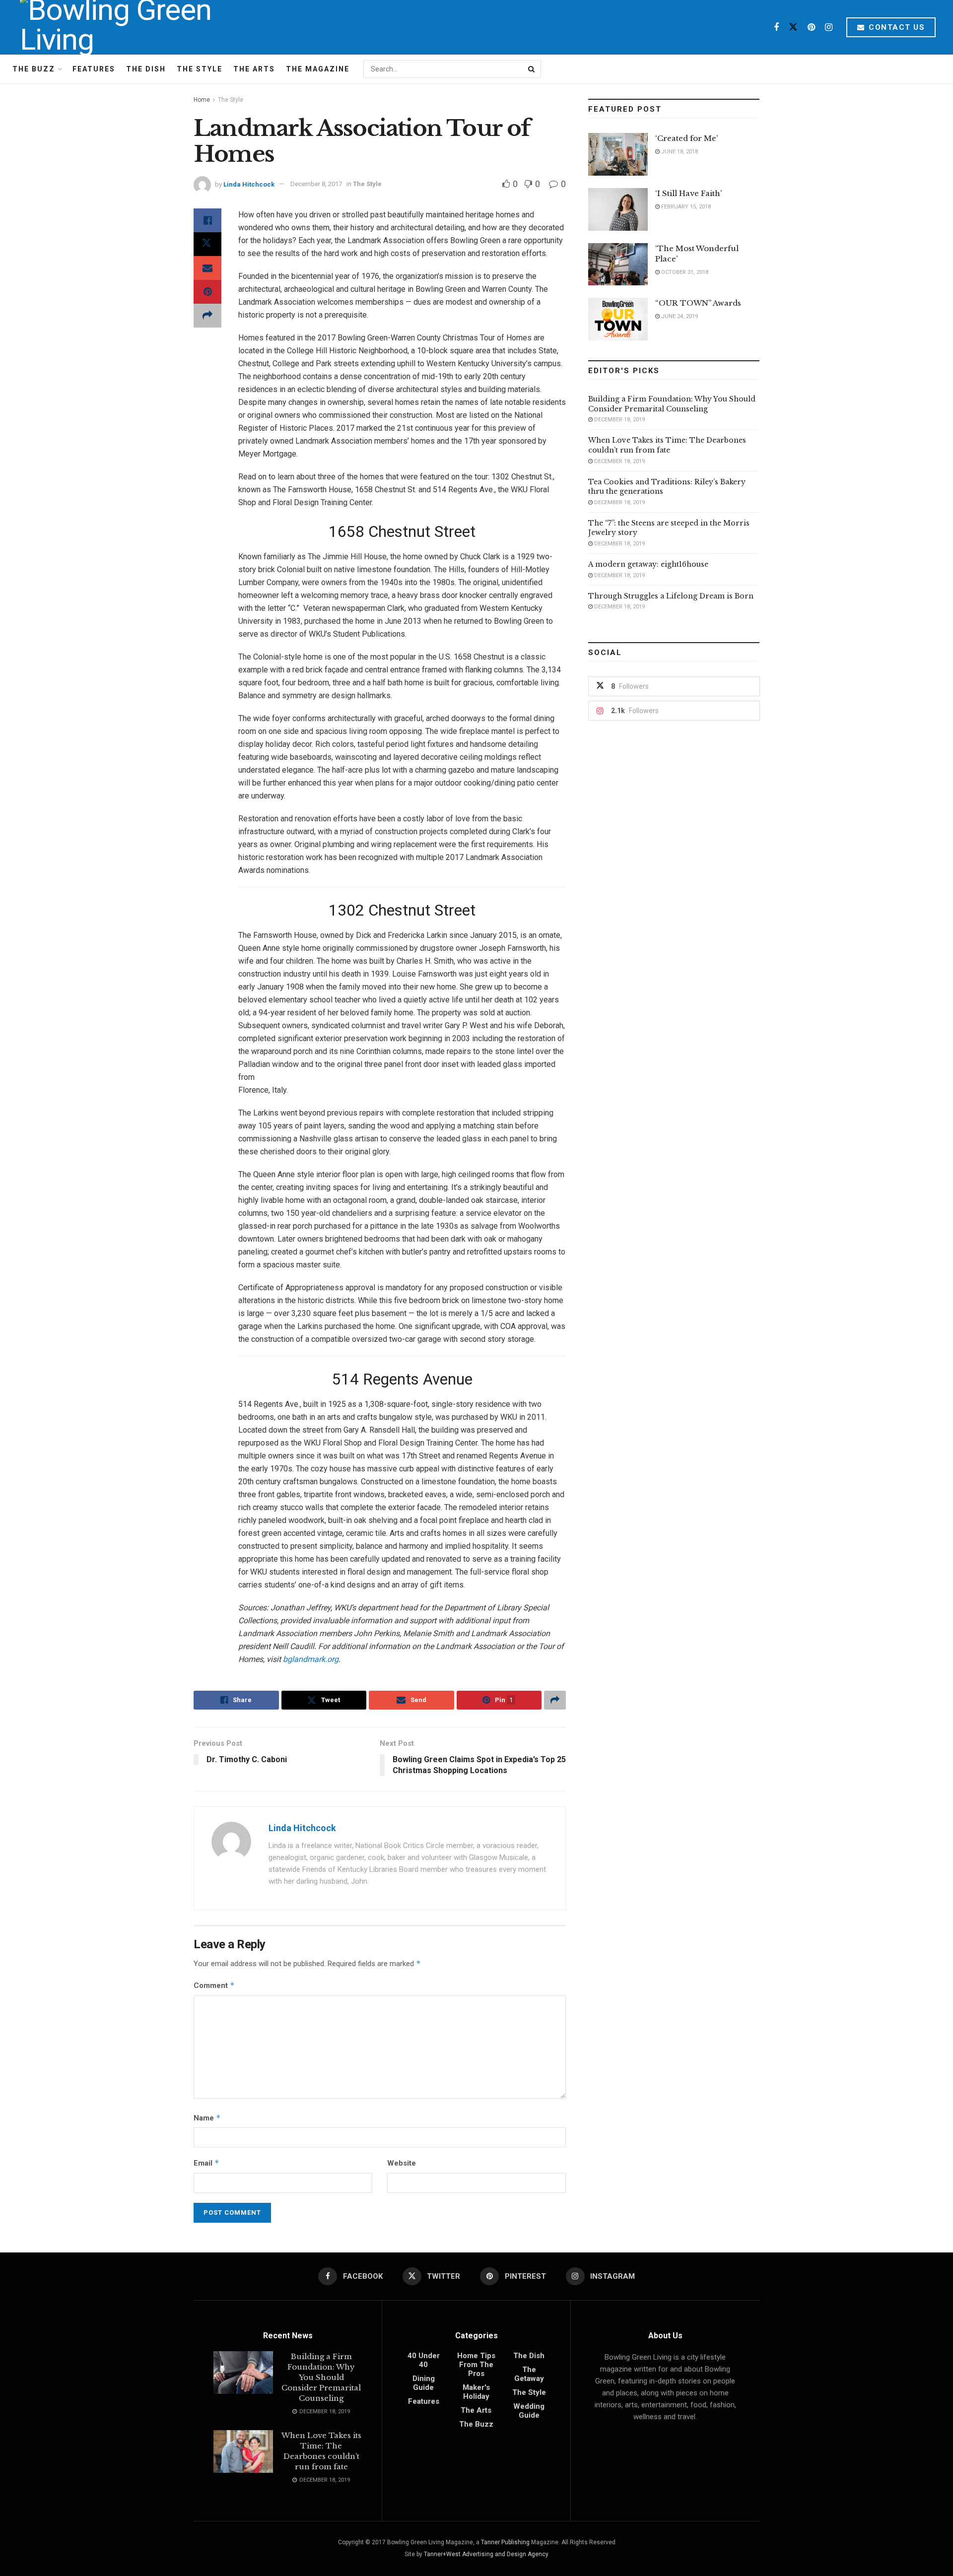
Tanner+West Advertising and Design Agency (486, 2554)
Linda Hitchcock (249, 184)
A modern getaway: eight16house (648, 564)
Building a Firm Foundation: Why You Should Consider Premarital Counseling (672, 404)
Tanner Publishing (505, 2542)
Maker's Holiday (476, 2392)
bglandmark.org (311, 1659)
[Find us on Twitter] (793, 28)
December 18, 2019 (619, 420)
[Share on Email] (207, 268)
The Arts (254, 69)
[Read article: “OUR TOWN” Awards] (618, 319)
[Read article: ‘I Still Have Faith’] (618, 209)
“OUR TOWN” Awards (698, 303)
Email (206, 2163)
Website (402, 2163)
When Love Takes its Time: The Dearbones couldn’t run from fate (667, 445)
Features (94, 69)
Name (207, 2118)
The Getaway (529, 2374)
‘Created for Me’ (686, 138)
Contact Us (896, 27)
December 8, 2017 (316, 184)
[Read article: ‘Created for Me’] (618, 154)
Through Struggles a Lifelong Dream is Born (671, 596)
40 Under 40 (424, 2360)
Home (202, 100)
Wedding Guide (529, 2411)
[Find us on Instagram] (829, 28)
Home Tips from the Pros (476, 2365)
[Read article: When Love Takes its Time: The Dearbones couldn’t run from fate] (243, 2451)
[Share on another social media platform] (207, 316)
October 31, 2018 (684, 272)
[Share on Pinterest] (207, 292)
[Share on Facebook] (207, 220)
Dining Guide (424, 2383)
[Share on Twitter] (207, 244)
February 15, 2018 (685, 207)
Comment (214, 1985)
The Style (200, 69)
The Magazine (318, 69)
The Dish (146, 69)
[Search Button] (532, 69)
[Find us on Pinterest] (811, 28)
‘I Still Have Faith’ (688, 193)
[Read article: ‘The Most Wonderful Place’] (618, 264)
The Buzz (34, 69)
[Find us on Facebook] (776, 28)
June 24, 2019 (679, 316)
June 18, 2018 (679, 152)
